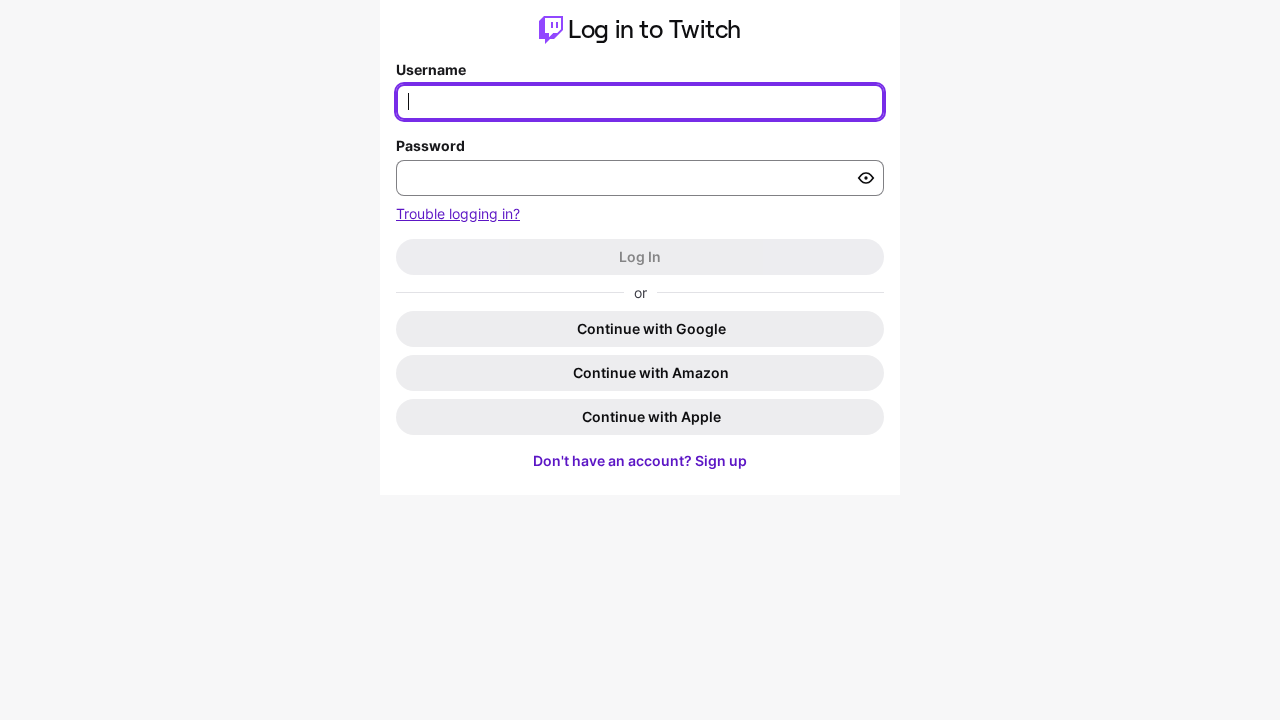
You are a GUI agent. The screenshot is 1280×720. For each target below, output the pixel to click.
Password (430, 145)
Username (431, 69)
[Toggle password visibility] (866, 178)
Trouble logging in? (458, 213)
